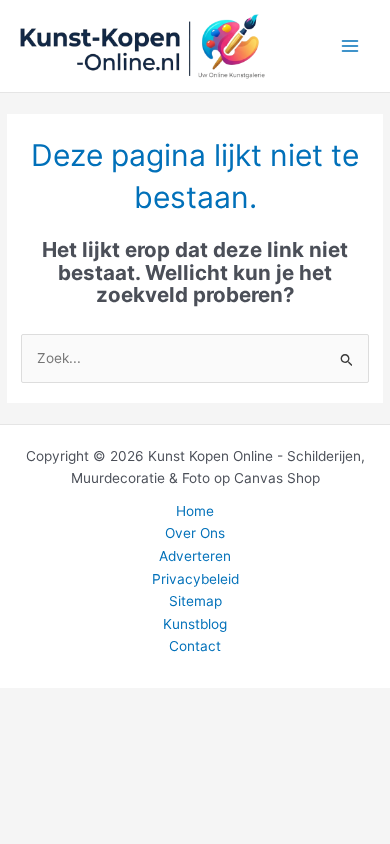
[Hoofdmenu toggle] (350, 46)
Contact (195, 646)
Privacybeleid (195, 579)
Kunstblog (195, 624)
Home (195, 511)
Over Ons (195, 533)
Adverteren (195, 556)
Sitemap (195, 601)
